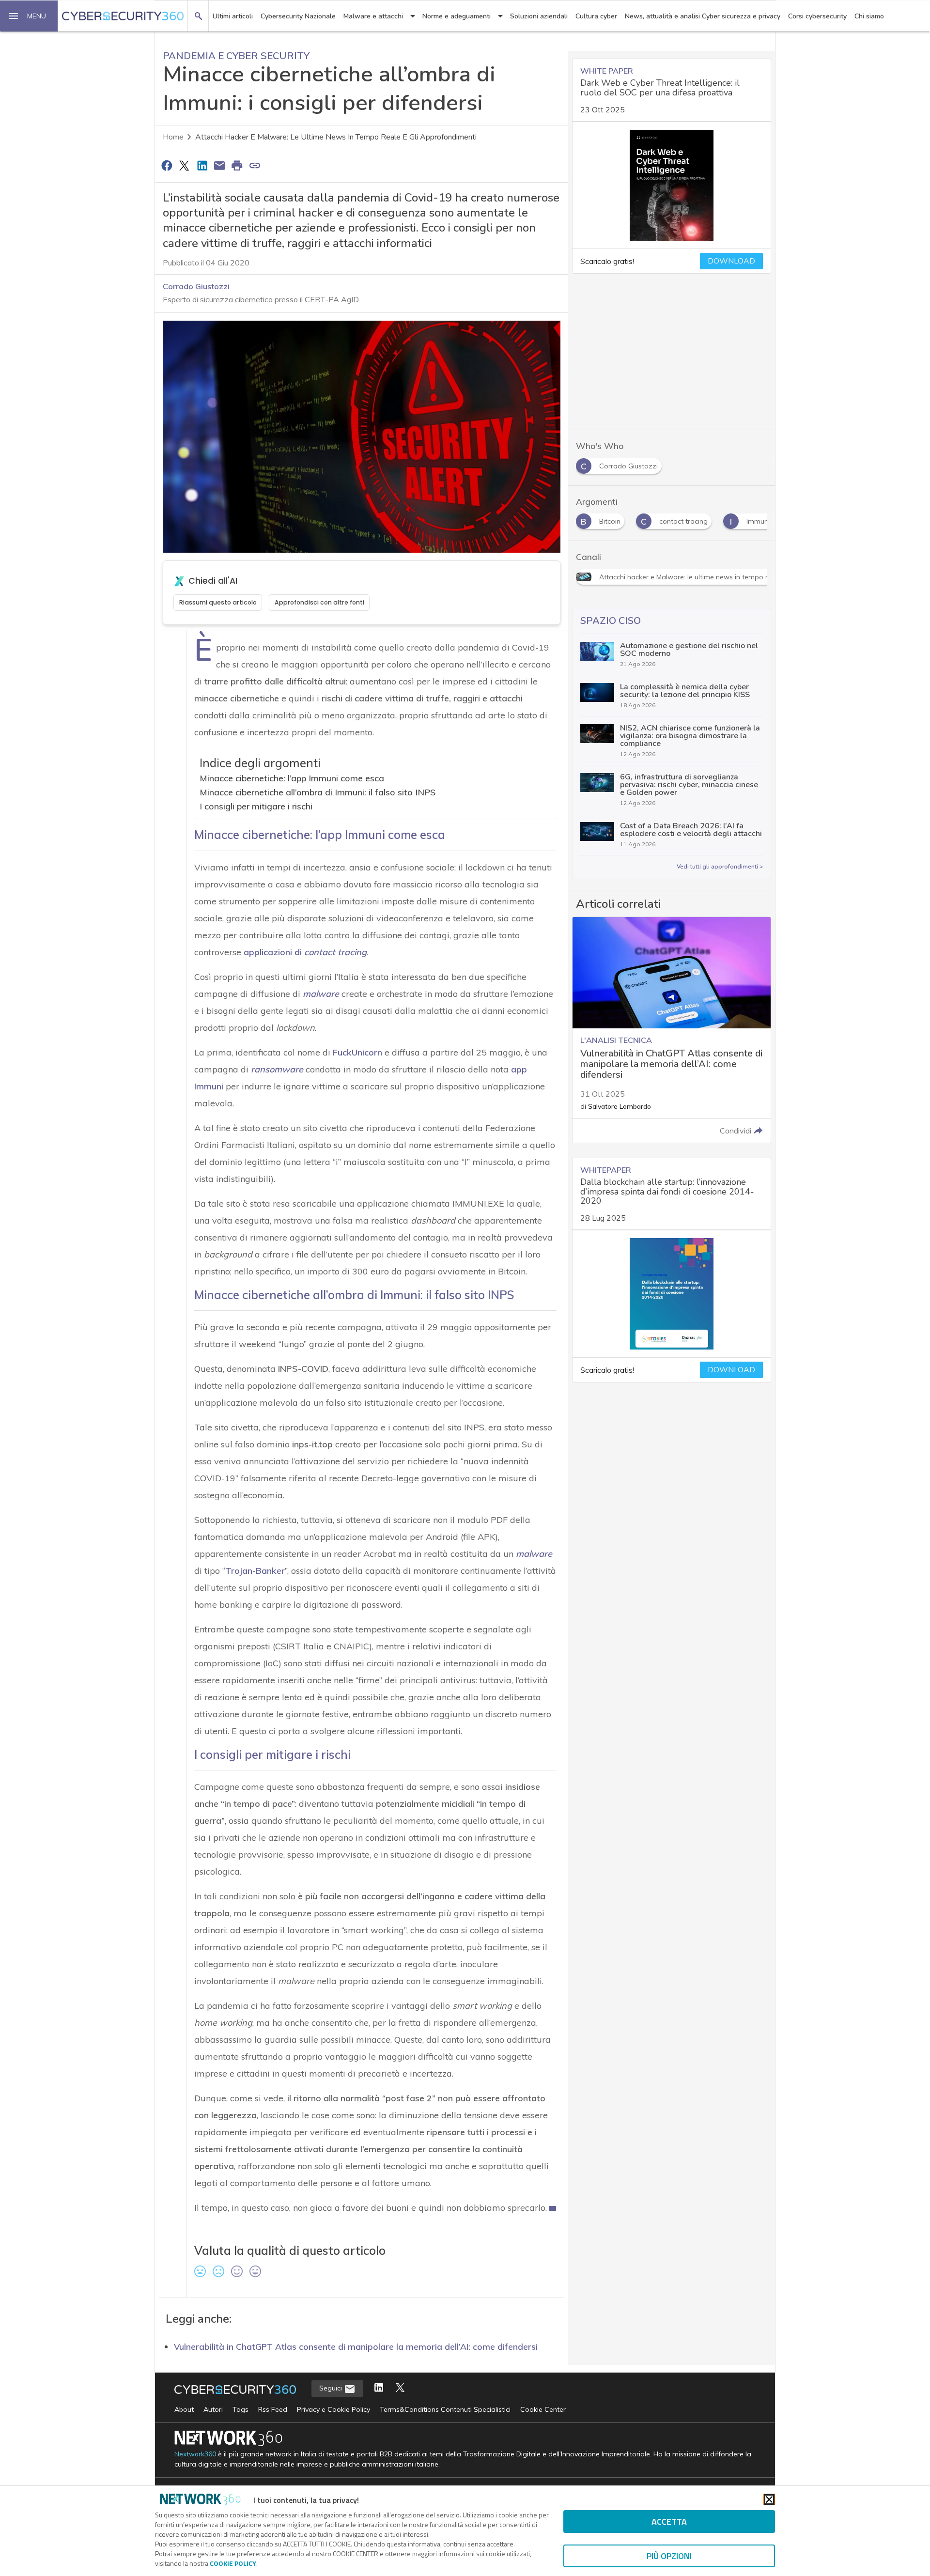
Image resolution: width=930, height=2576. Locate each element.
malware (534, 1554)
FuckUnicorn (357, 1052)
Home (173, 137)
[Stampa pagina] (237, 165)
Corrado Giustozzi (196, 286)
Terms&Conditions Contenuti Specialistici (445, 2409)
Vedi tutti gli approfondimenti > (720, 867)
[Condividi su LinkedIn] (202, 165)
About (184, 2409)
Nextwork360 (195, 2454)
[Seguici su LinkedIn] (379, 2388)
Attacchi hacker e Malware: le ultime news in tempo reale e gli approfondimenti (336, 137)
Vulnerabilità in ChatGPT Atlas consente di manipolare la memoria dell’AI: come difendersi (356, 2346)
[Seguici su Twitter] (400, 2388)
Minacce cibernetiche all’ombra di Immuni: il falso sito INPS (318, 792)
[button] (29, 16)
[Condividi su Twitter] (184, 165)
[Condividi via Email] (219, 165)
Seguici (332, 2388)
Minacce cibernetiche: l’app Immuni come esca (292, 778)
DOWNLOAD (731, 261)
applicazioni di (305, 952)
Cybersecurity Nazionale (298, 16)
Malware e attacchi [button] (373, 16)
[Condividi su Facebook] (167, 165)
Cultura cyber (596, 16)
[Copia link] (255, 165)
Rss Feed (273, 2409)
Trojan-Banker (255, 1571)
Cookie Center (543, 2409)
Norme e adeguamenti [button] (457, 16)
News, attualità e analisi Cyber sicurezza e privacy (703, 16)
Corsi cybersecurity (817, 16)
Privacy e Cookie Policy (333, 2409)
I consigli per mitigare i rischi (256, 806)
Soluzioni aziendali (539, 16)
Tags (240, 2409)
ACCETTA (669, 2522)
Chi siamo (869, 16)
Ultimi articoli (233, 16)
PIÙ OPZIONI (669, 2556)
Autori (213, 2409)
